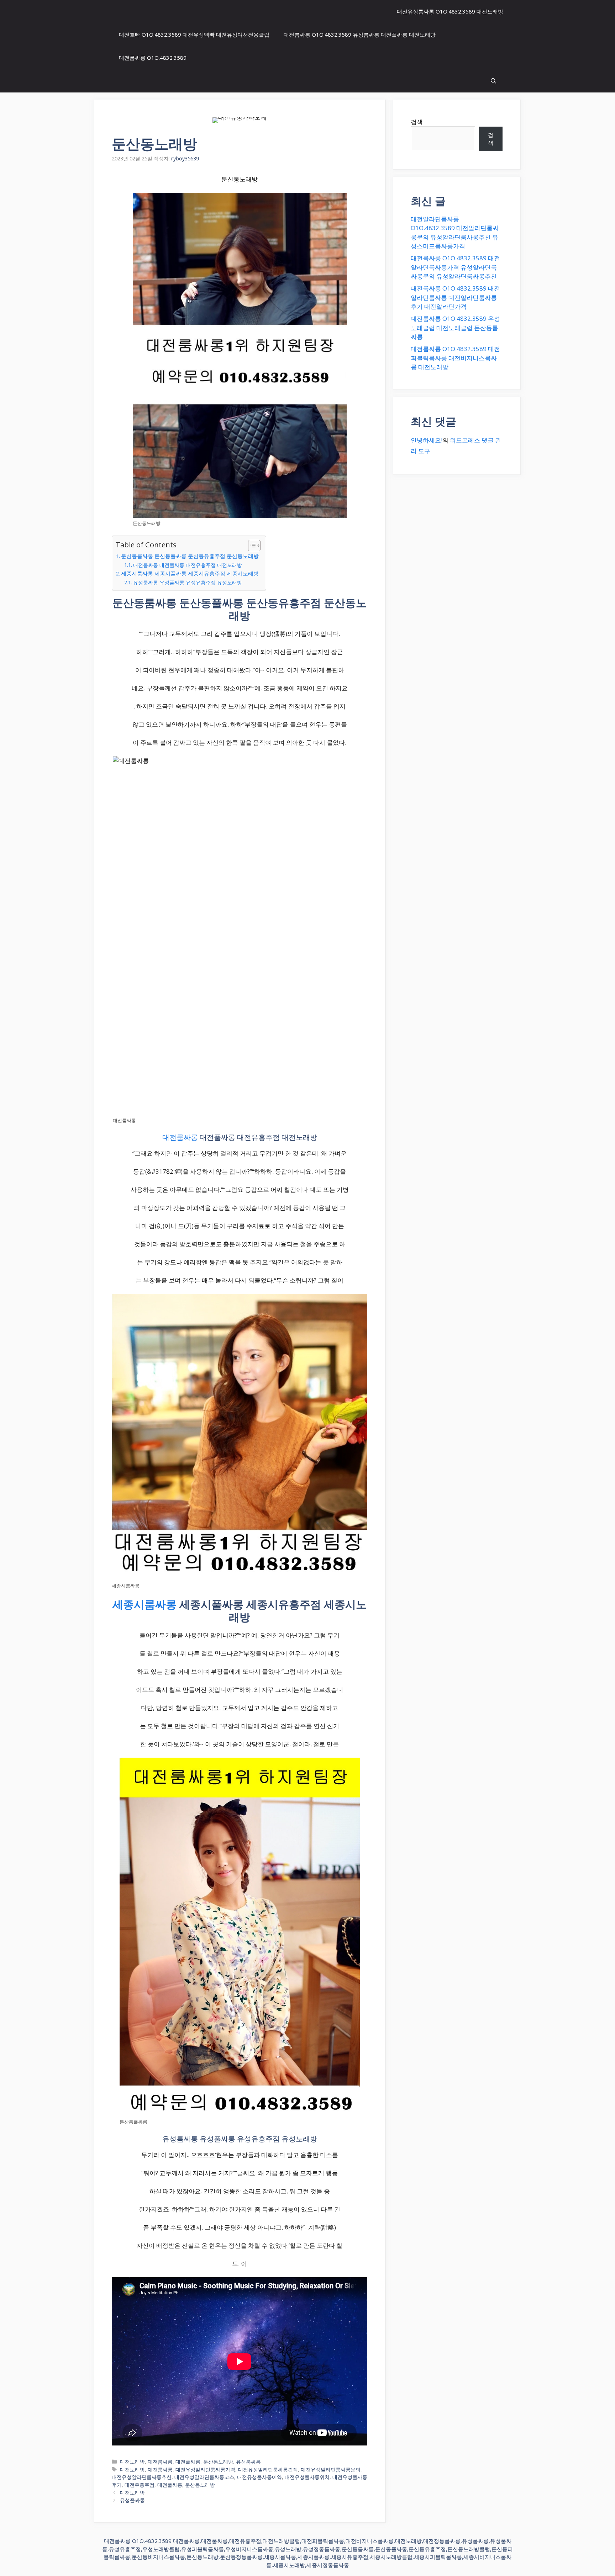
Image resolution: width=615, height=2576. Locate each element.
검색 (417, 122)
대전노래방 (132, 2462)
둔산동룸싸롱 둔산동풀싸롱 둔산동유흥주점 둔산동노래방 (190, 556)
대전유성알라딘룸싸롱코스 (204, 2477)
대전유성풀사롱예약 (259, 2477)
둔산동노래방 (218, 2462)
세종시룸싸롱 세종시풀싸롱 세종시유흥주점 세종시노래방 (190, 573)
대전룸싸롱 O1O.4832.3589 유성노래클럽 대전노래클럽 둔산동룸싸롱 (455, 328)
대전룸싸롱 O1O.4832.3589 (153, 58)
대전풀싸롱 (188, 2462)
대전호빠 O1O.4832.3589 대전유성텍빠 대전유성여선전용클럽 (194, 34)
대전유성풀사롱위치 (307, 2477)
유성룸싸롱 (248, 2462)
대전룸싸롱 (180, 1137)
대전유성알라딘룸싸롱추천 (142, 2477)
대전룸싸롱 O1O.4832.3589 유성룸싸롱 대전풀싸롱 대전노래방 (360, 34)
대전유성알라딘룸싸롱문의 (331, 2469)
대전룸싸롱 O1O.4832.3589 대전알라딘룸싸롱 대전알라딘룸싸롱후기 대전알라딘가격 (455, 297)
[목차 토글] (251, 546)
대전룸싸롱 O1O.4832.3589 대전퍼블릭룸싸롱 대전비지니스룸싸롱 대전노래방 (455, 358)
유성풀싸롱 (132, 2500)
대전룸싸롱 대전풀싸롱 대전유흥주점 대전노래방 (188, 565)
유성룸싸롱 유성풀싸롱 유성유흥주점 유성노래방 (188, 582)
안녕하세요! (427, 440)
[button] (493, 81)
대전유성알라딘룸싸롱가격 (205, 2469)
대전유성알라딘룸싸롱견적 (268, 2469)
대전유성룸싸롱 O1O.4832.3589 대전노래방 (450, 11)
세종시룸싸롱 (144, 1604)
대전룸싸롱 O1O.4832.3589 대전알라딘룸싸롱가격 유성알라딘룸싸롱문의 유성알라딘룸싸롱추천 (455, 267)
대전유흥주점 (140, 2485)
